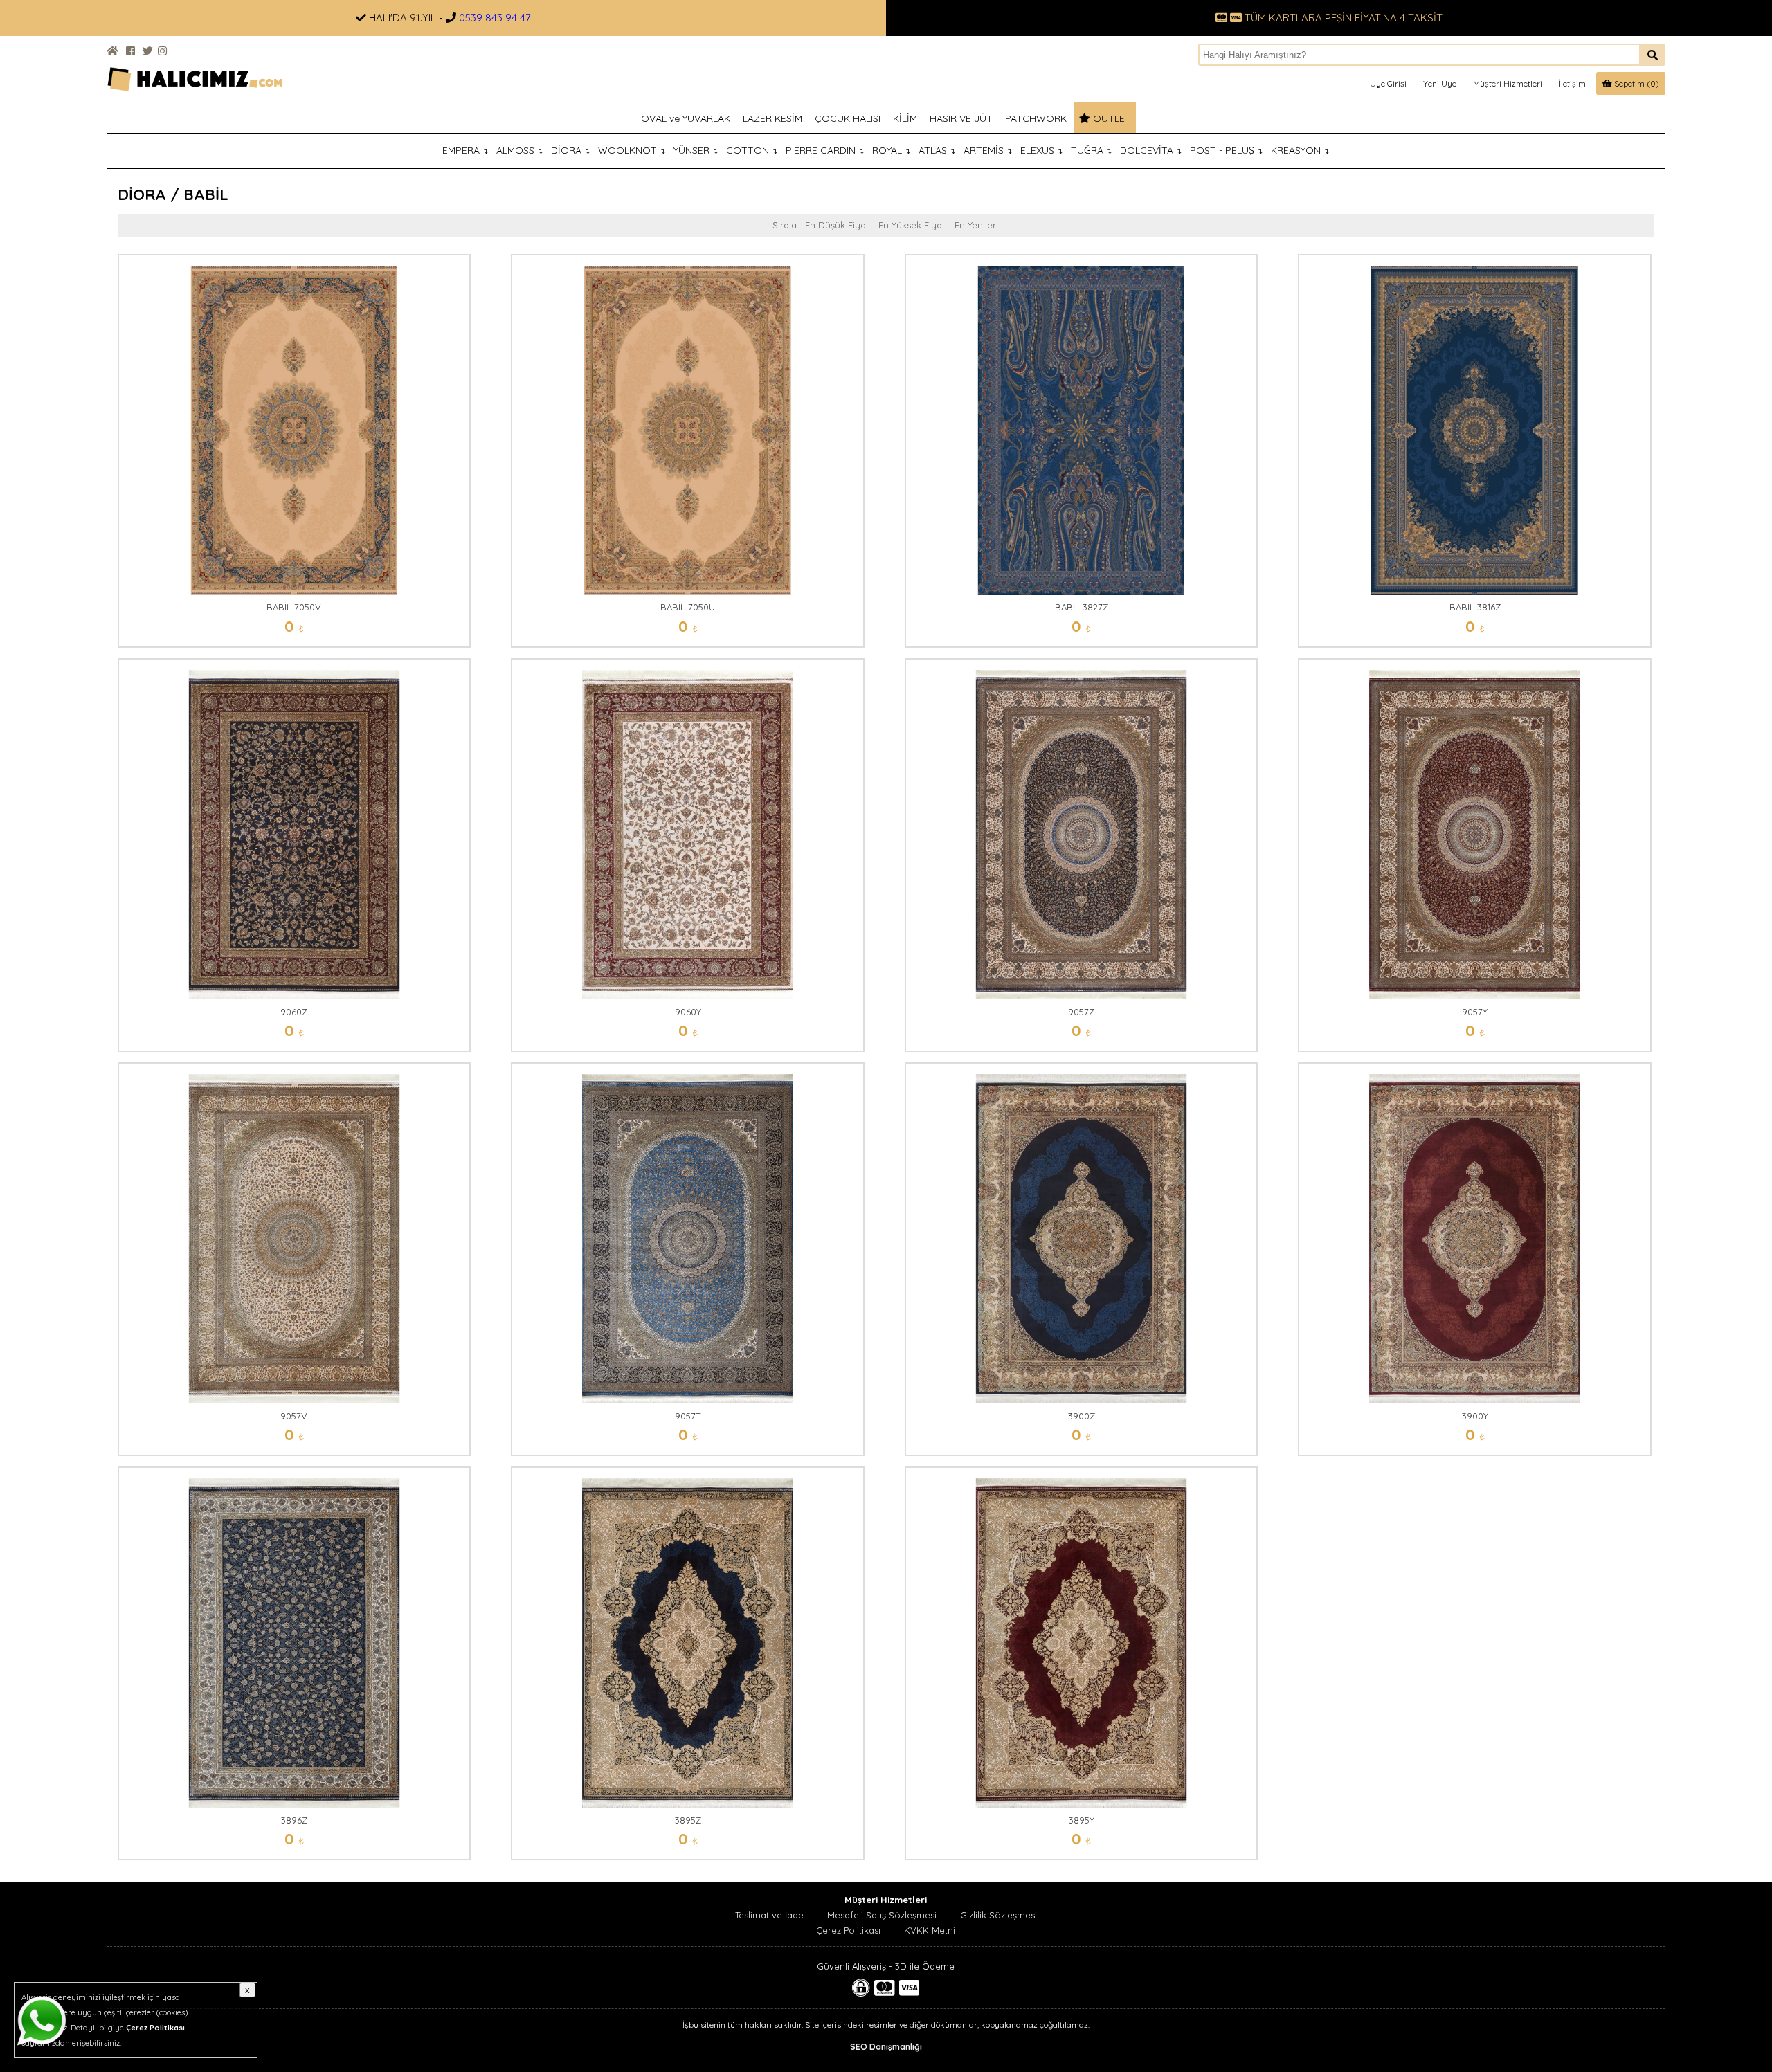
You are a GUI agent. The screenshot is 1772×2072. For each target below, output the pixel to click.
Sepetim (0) (1636, 83)
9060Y (688, 1012)
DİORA (570, 150)
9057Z (1081, 1012)
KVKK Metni (930, 1930)
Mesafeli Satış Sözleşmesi (882, 1915)
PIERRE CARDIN (825, 150)
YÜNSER (696, 150)
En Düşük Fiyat (837, 225)
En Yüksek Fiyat (912, 225)
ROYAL (891, 150)
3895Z (688, 1820)
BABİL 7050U (688, 607)
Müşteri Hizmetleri (1508, 83)
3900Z (1082, 1416)
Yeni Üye (1440, 83)
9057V (294, 1416)
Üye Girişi (1388, 83)
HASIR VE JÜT (961, 118)
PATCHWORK (1036, 118)
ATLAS (937, 150)
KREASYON (1300, 150)
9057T (688, 1416)
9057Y (1475, 1012)
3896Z (294, 1820)
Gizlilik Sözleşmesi (998, 1915)
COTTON (752, 150)
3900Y (1475, 1416)
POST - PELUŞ (1226, 150)
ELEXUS (1041, 150)
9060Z (294, 1012)
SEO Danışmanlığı (886, 2047)
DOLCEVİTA (1151, 150)
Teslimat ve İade (769, 1915)
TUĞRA (1091, 150)
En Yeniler (975, 225)
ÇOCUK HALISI (848, 118)
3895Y (1082, 1820)
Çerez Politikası (848, 1930)
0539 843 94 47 (495, 18)
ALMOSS (519, 150)
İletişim (1572, 83)
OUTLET (1111, 118)
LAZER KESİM (772, 118)
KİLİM (905, 118)
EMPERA (465, 150)
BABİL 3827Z (1082, 607)
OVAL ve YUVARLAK (686, 118)
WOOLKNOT (632, 150)
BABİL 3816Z (1475, 607)
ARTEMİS (988, 150)
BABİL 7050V (294, 607)
